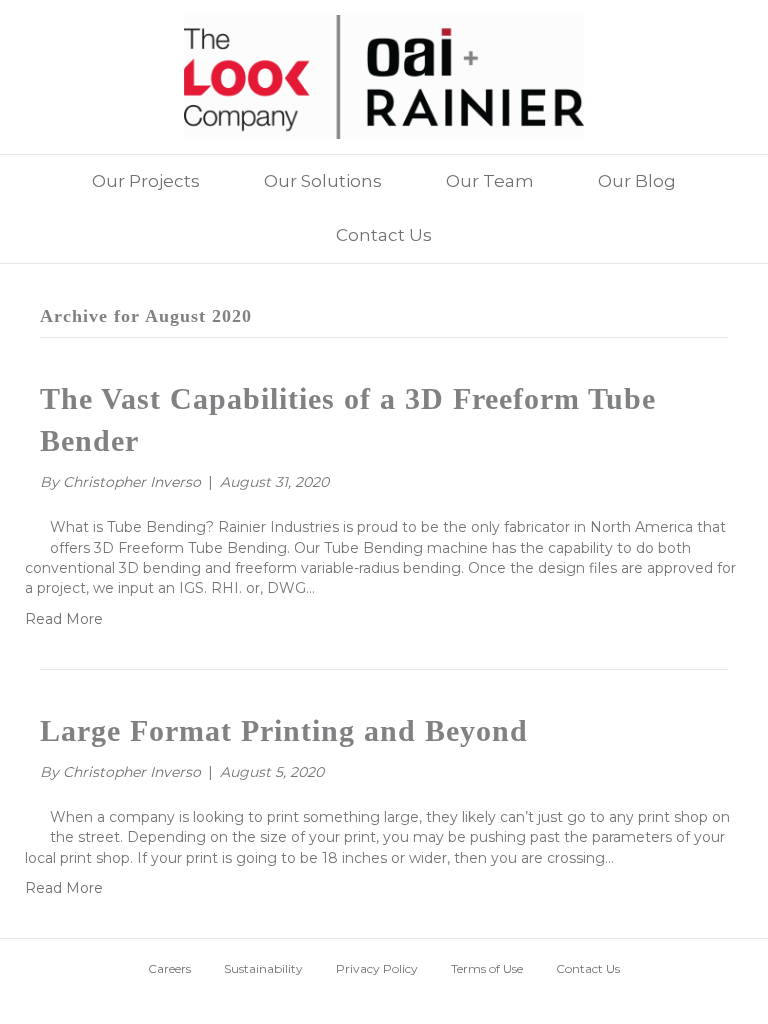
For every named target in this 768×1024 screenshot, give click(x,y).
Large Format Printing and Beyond (284, 730)
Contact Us (384, 235)
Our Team (490, 181)
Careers (169, 968)
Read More (64, 619)
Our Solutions (323, 181)
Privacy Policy (377, 968)
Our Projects (146, 181)
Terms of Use (487, 968)
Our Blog (637, 181)
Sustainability (263, 968)
